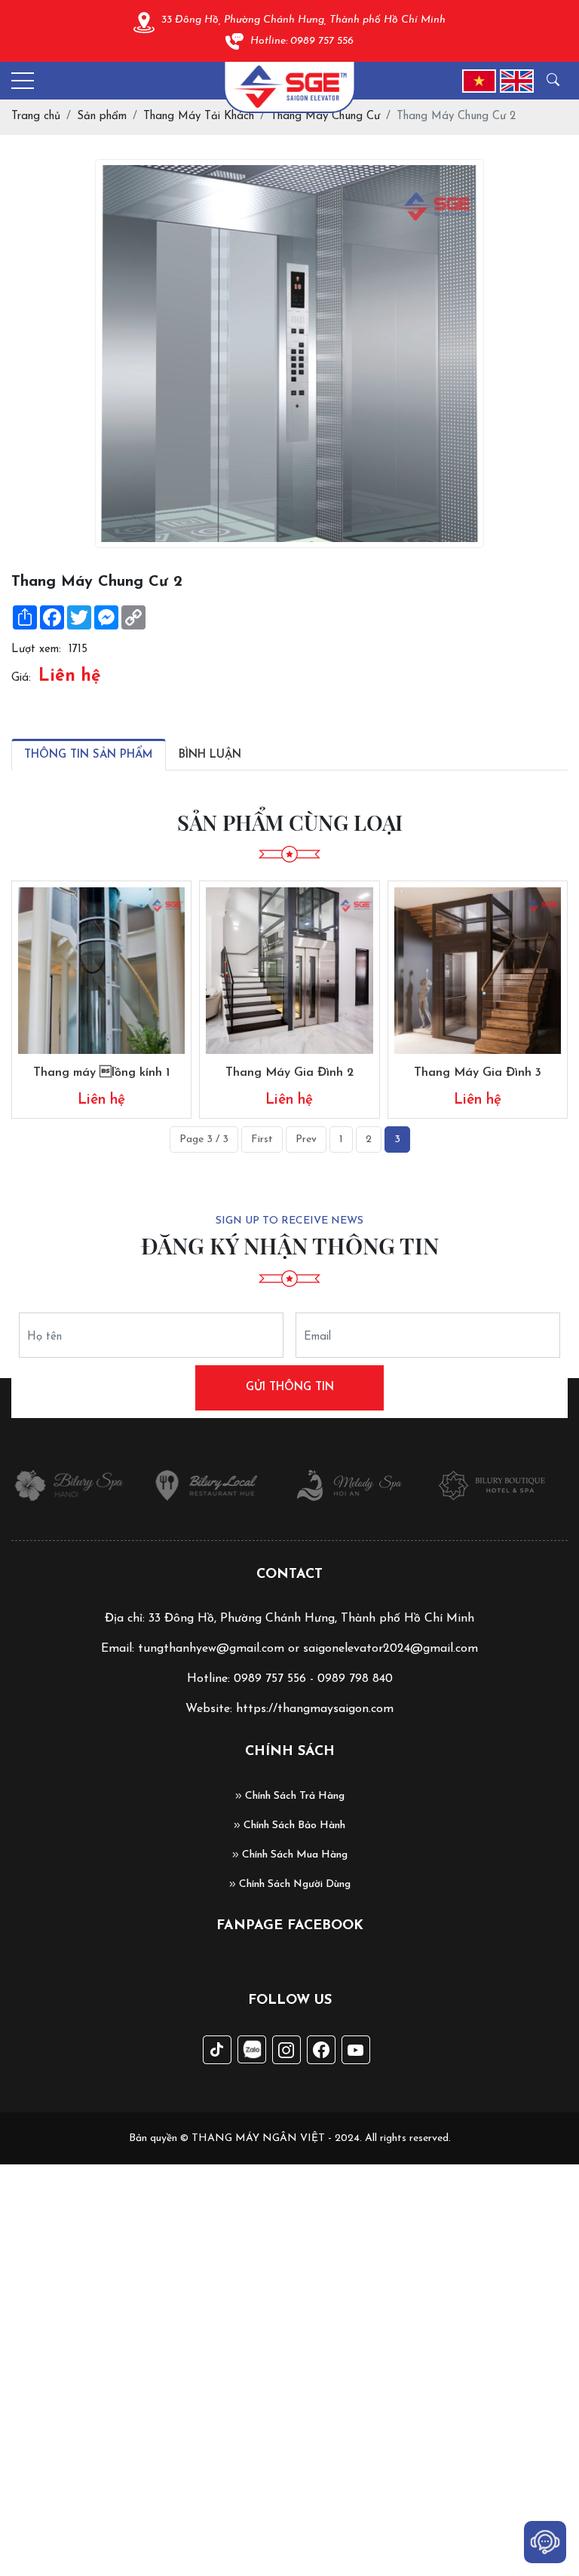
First (262, 1139)
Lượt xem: (36, 649)
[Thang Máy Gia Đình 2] (289, 971)
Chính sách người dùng (293, 1884)
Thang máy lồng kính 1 (101, 1073)
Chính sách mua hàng (293, 1855)
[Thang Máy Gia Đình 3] (478, 971)
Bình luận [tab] (210, 755)
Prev (306, 1139)
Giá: (21, 678)
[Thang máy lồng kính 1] (101, 971)
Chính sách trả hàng (293, 1796)
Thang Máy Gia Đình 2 (289, 1073)
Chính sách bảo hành (293, 1826)
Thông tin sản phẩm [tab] (89, 755)
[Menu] (23, 81)
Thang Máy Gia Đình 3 (478, 1073)
